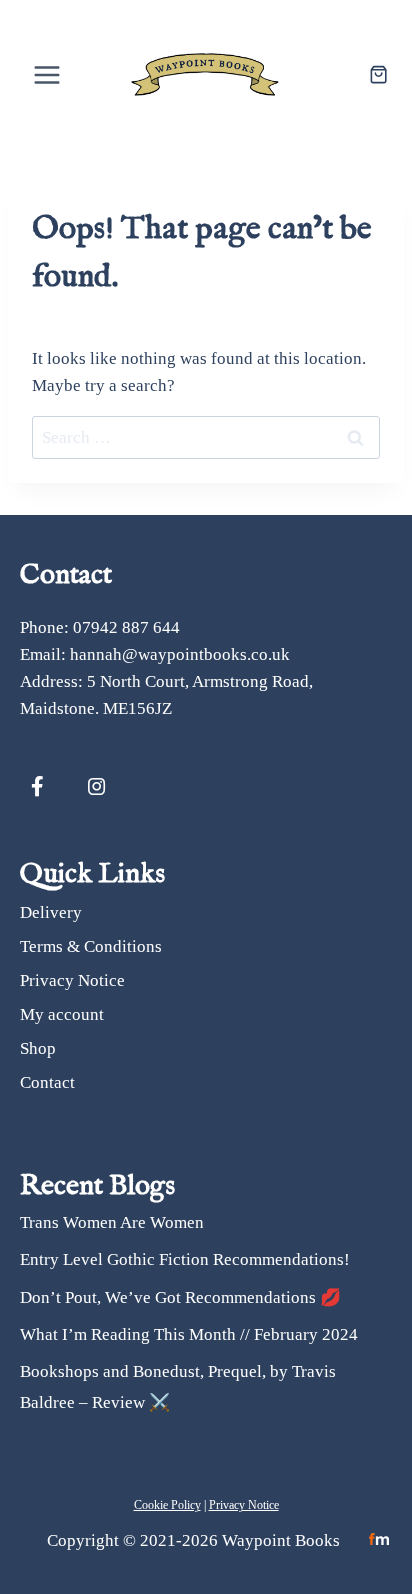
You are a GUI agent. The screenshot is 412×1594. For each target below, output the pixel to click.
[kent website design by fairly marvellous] (379, 1539)
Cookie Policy (167, 1505)
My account (62, 1014)
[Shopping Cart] (378, 74)
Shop (38, 1048)
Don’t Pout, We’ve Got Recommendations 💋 (180, 1297)
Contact (47, 1082)
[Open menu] (47, 74)
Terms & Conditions (91, 946)
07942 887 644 (126, 627)
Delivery (51, 912)
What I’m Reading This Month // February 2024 (189, 1334)
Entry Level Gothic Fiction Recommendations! (185, 1259)
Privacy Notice (72, 980)
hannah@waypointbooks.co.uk (180, 654)
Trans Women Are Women (112, 1222)
